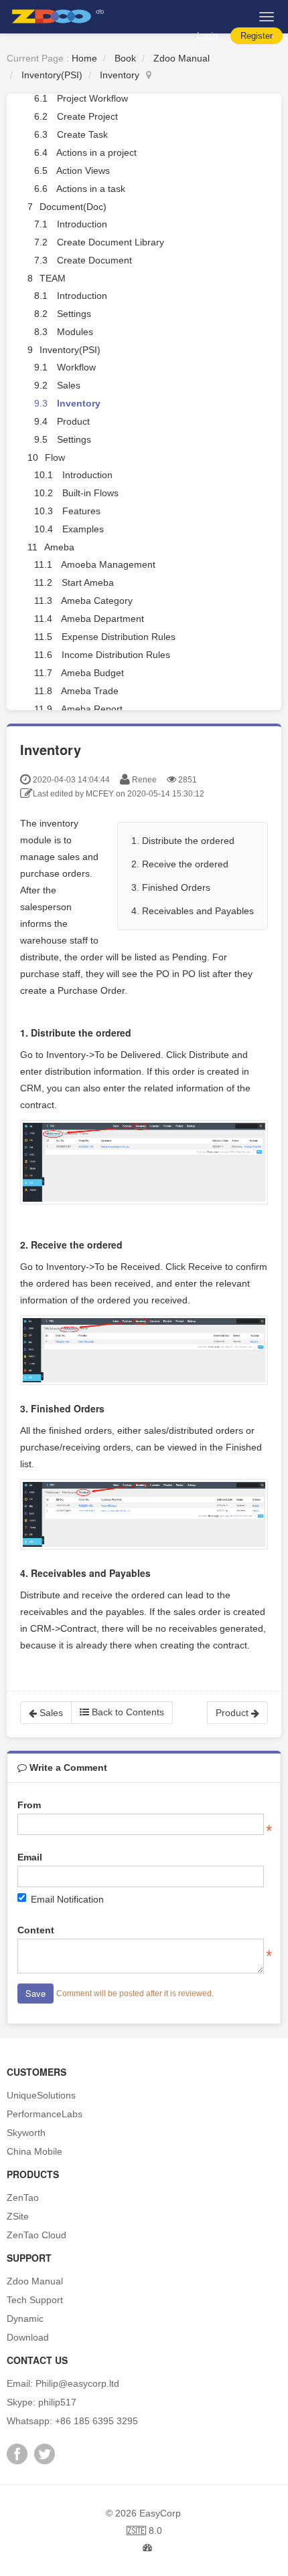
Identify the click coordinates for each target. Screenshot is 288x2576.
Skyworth (26, 2133)
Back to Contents (127, 1712)
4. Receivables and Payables (193, 911)
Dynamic (25, 2319)
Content (36, 1930)
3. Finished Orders (171, 887)
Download (28, 2337)
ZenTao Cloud (37, 2235)
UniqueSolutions (41, 2095)
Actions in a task (91, 189)
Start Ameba (88, 582)
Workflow (76, 367)
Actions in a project (96, 152)
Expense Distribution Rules (119, 637)
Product (73, 421)
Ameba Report (92, 709)
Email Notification (67, 1899)
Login (207, 36)
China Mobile (34, 2151)
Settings (74, 314)
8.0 (144, 2532)
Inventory (120, 75)
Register (257, 36)
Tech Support (35, 2300)
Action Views (83, 171)
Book (125, 58)
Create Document (94, 260)
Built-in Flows (90, 493)
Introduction (82, 224)
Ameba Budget (92, 673)
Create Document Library (111, 242)
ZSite (18, 2216)
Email (30, 1857)
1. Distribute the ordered (183, 841)
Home (84, 58)
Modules (75, 332)
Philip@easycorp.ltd (77, 2383)
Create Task (82, 134)
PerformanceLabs (45, 2114)
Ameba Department (102, 619)
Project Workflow (92, 98)
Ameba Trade (90, 691)
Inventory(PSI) (52, 75)
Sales (69, 385)
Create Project (87, 116)
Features (81, 511)
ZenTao (23, 2197)
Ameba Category (97, 601)
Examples (83, 529)
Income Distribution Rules (116, 655)
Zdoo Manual (182, 58)
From (29, 1805)
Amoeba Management (108, 564)
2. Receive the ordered (180, 864)
